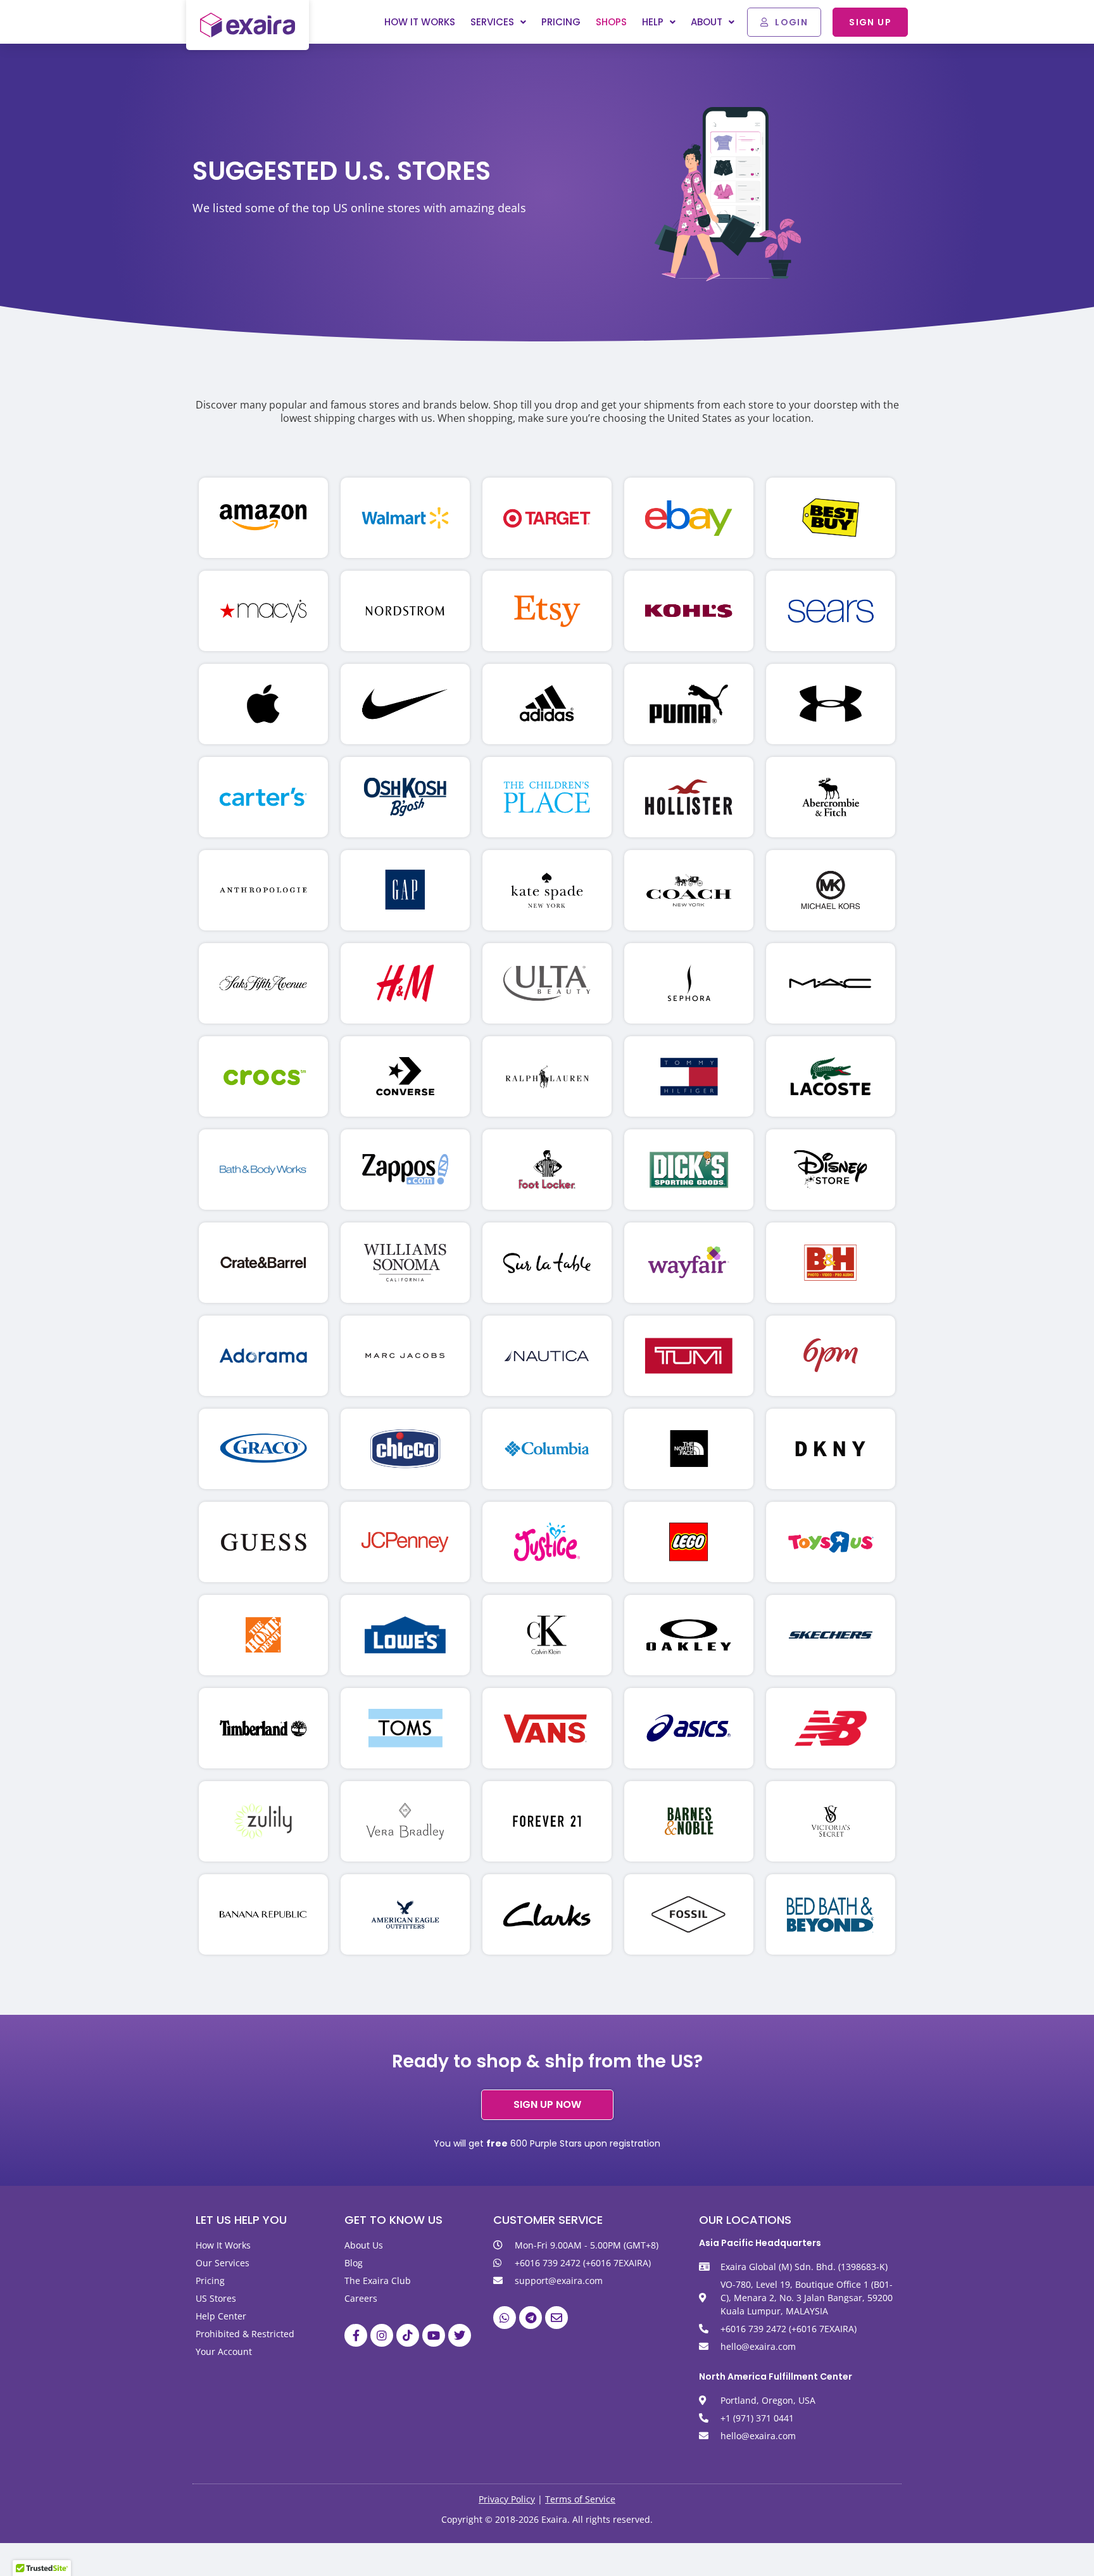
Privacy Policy (507, 2499)
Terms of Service (580, 2499)
